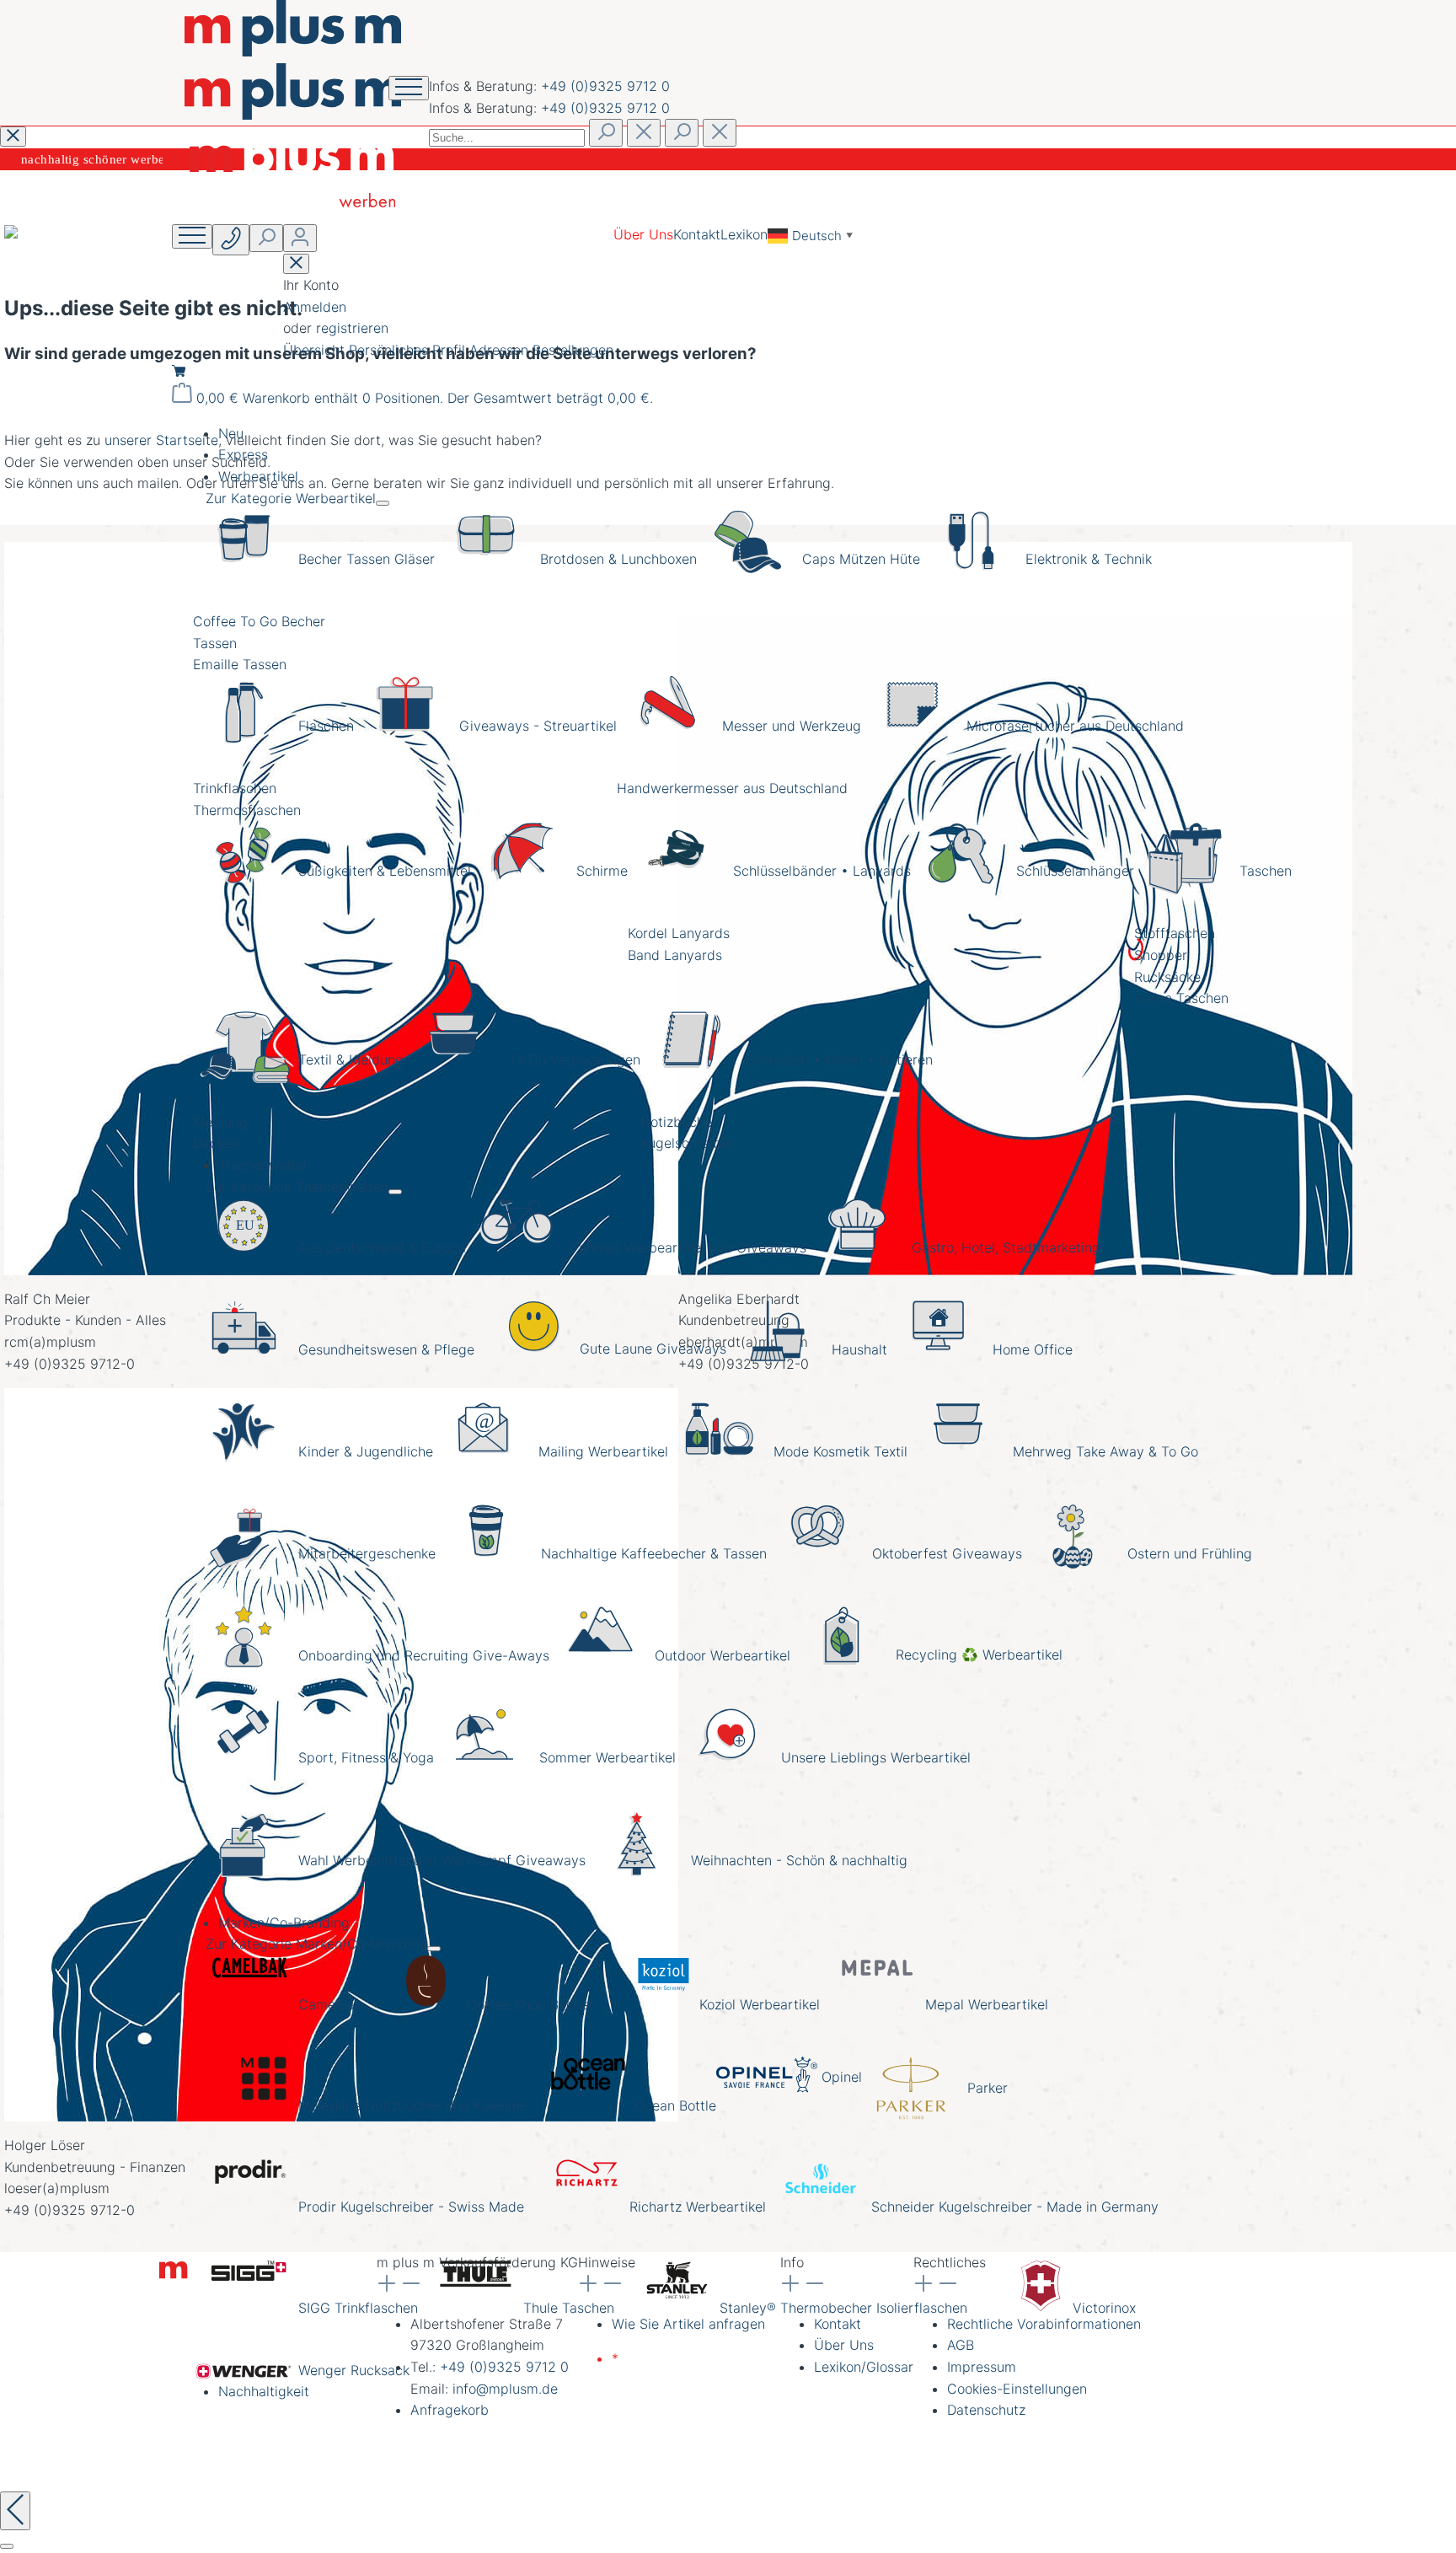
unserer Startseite (161, 440)
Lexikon (744, 234)
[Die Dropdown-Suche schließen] (720, 133)
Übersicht (316, 350)
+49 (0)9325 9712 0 (605, 86)
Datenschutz (986, 2410)
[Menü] (192, 236)
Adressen (501, 350)
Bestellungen (573, 350)
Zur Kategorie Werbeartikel (291, 498)
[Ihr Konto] (300, 238)
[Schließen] (7, 2546)
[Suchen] (606, 133)
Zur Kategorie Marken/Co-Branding (316, 1944)
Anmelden (315, 307)
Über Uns (643, 234)
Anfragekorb (450, 2410)
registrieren (352, 328)
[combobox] (507, 138)
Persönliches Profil (409, 350)
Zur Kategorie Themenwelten (297, 1187)
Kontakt (697, 234)
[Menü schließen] (383, 503)
